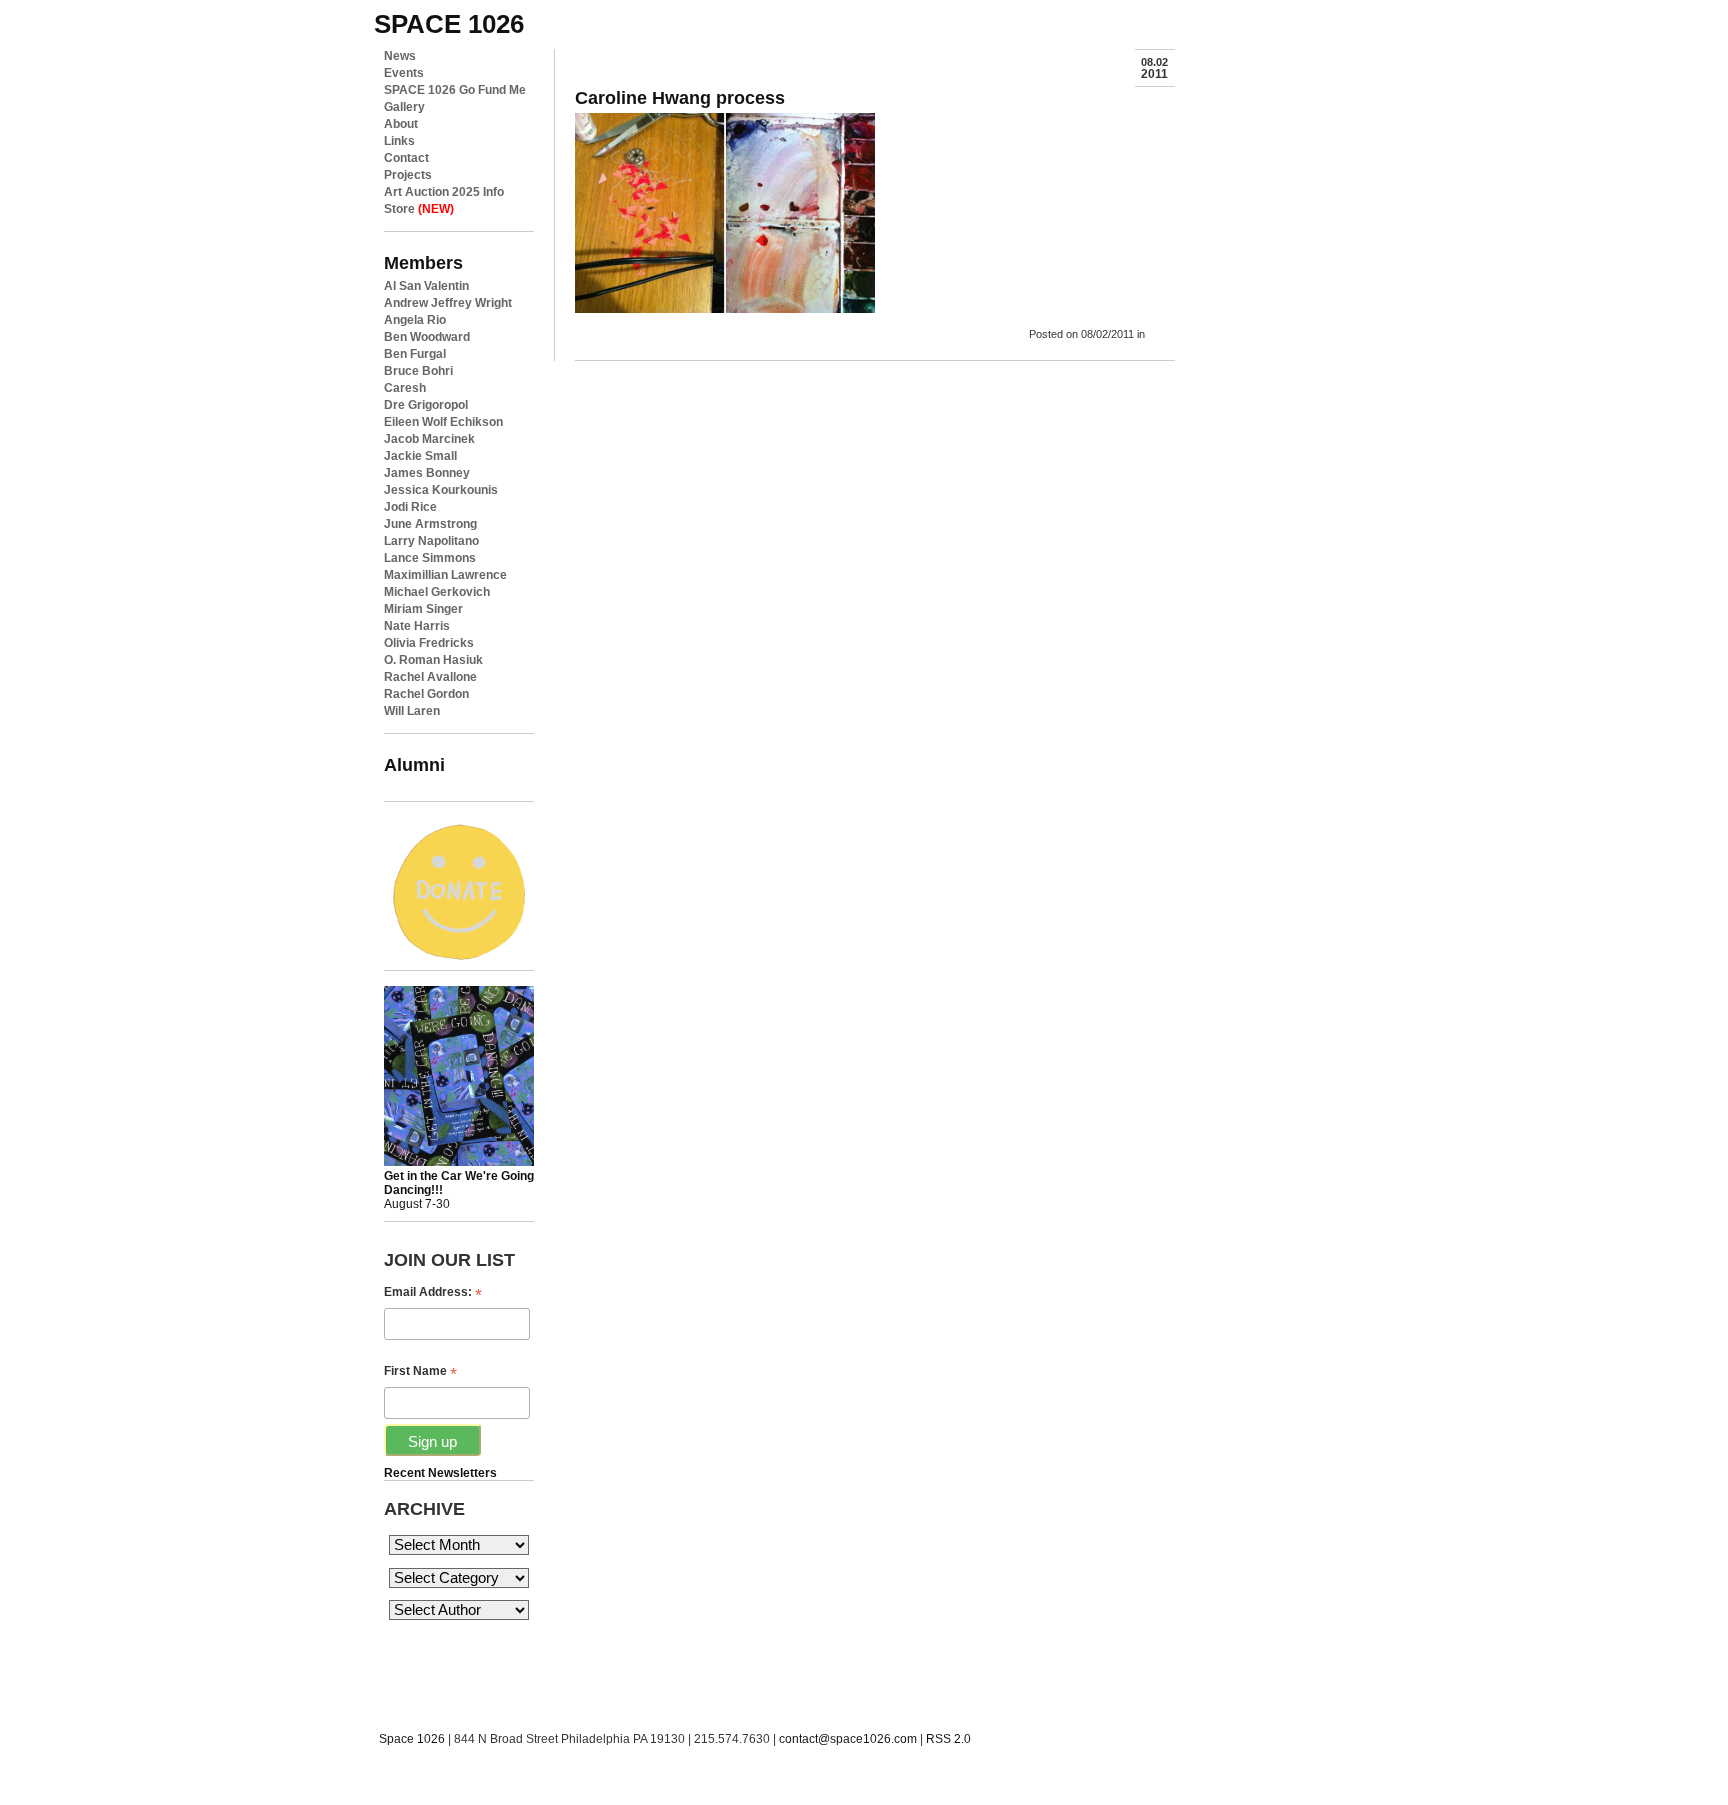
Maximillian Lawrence (445, 575)
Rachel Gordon (426, 694)
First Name (420, 1371)
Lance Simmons (430, 558)
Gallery (404, 107)
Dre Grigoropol (426, 405)
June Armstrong (430, 524)
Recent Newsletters (440, 1473)
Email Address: (433, 1292)
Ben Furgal (415, 354)
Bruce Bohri (418, 371)
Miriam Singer (423, 609)
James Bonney (427, 473)
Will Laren (412, 711)
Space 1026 (412, 1739)
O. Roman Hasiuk (433, 660)
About (401, 124)
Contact (406, 158)
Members (423, 262)
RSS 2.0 (948, 1739)
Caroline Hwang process (680, 97)
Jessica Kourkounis (441, 490)
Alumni (414, 764)
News (400, 56)
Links (399, 141)
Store (419, 209)
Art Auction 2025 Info (444, 192)
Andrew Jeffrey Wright (448, 303)
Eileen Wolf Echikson (443, 422)
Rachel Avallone (430, 677)
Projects (408, 175)
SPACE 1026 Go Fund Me (455, 90)
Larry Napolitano (431, 541)
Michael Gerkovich (437, 592)
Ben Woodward (427, 337)
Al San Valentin (426, 286)
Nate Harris (417, 626)
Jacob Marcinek (429, 439)
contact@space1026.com (848, 1739)
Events (404, 73)
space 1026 (449, 24)
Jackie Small (420, 456)
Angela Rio (415, 320)
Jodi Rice (410, 507)
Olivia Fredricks (429, 643)
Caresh (405, 388)
